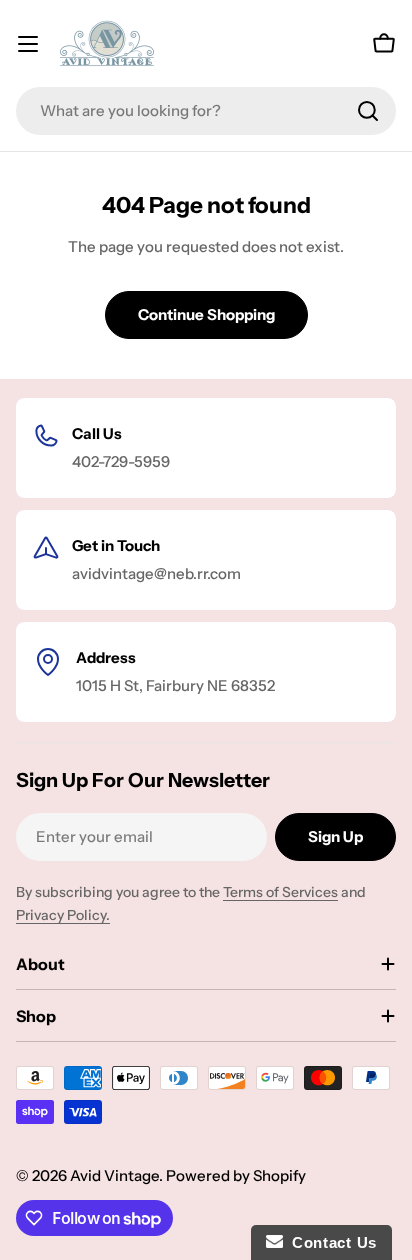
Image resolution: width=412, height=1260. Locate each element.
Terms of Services (280, 892)
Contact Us (330, 1242)
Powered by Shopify (236, 1175)
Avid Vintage (114, 1175)
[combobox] (206, 111)
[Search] (368, 111)
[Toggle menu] (28, 44)
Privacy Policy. (63, 915)
